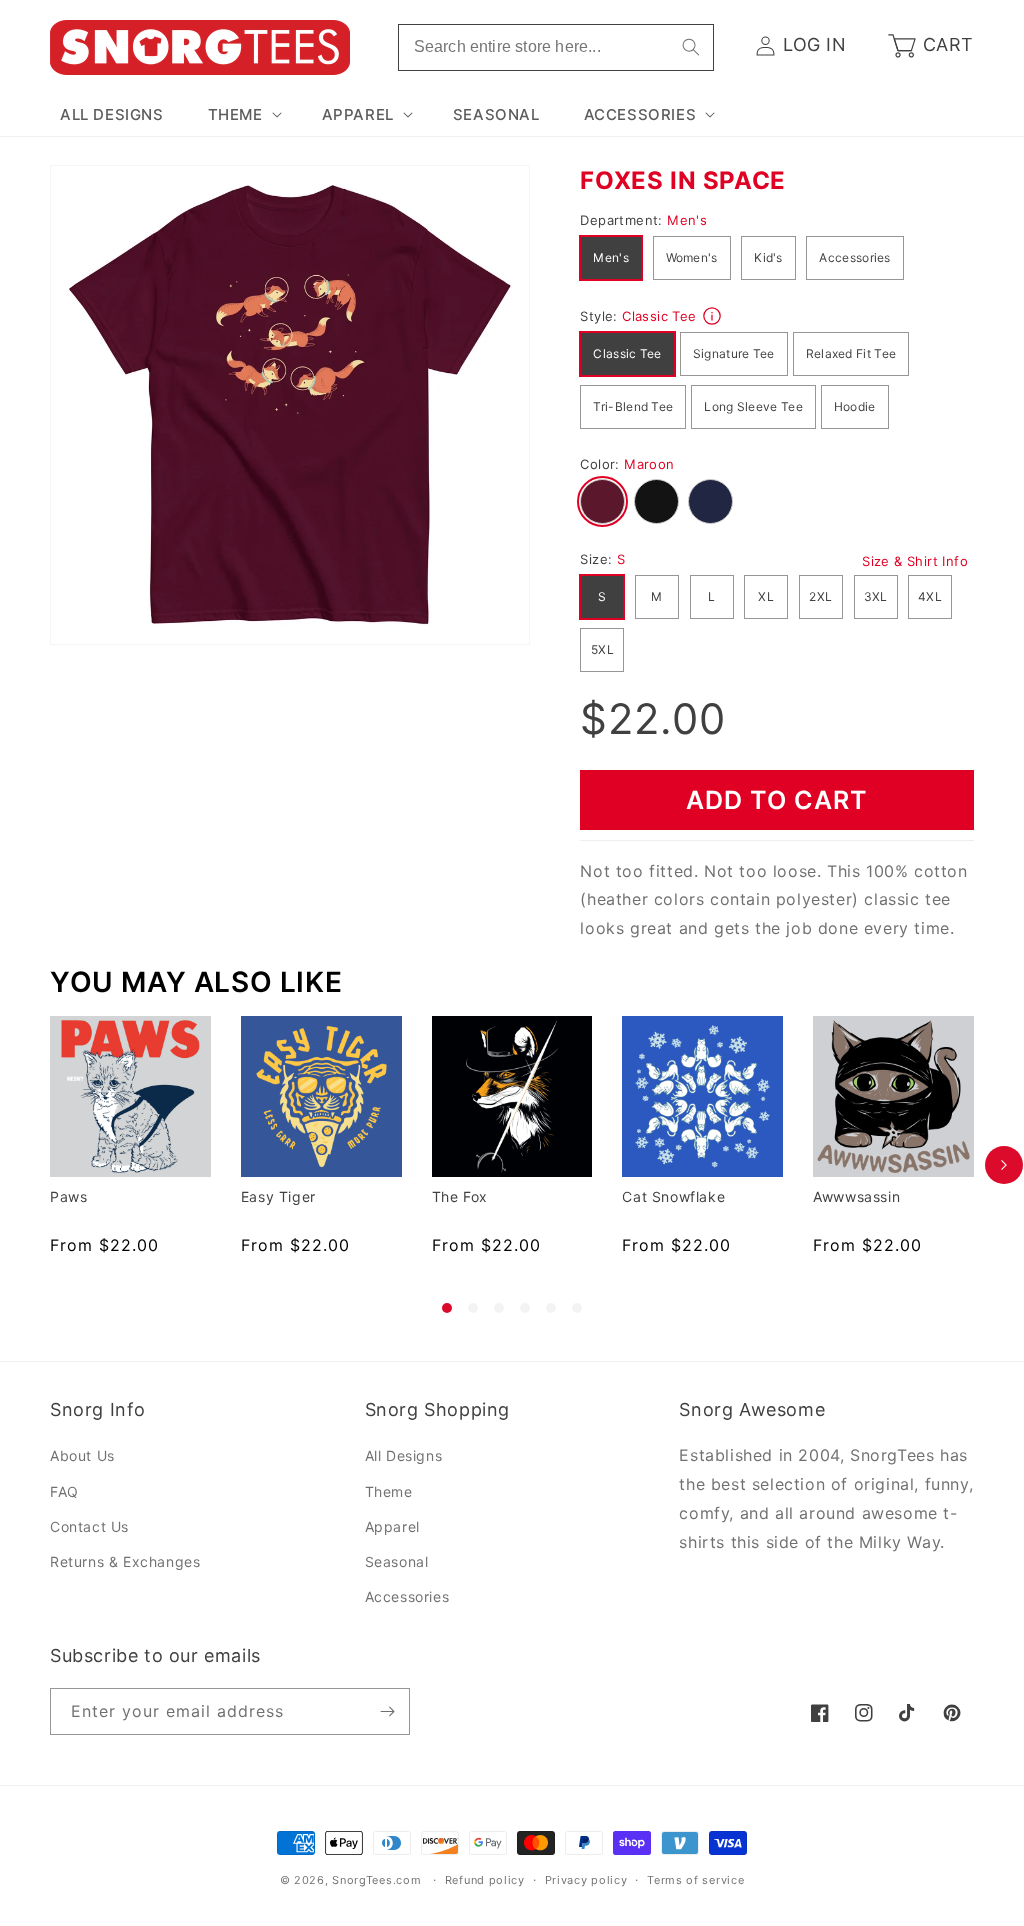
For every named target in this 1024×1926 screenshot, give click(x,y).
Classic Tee (627, 353)
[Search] (691, 47)
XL (766, 596)
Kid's (768, 257)
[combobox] (556, 47)
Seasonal (397, 1561)
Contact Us (89, 1526)
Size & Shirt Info (915, 561)
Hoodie (855, 406)
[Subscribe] (387, 1711)
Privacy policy (586, 1880)
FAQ (64, 1491)
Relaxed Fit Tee (851, 353)
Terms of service (695, 1880)
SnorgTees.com (376, 1880)
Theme (389, 1491)
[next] (1004, 1164)
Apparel (392, 1526)
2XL (820, 596)
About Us (82, 1455)
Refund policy (485, 1880)
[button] (243, 115)
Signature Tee (734, 353)
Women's (692, 257)
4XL (930, 596)
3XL (876, 596)
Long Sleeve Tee (753, 406)
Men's (611, 257)
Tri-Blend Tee (633, 406)
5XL (602, 649)
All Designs (404, 1455)
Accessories (854, 257)
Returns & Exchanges (125, 1561)
